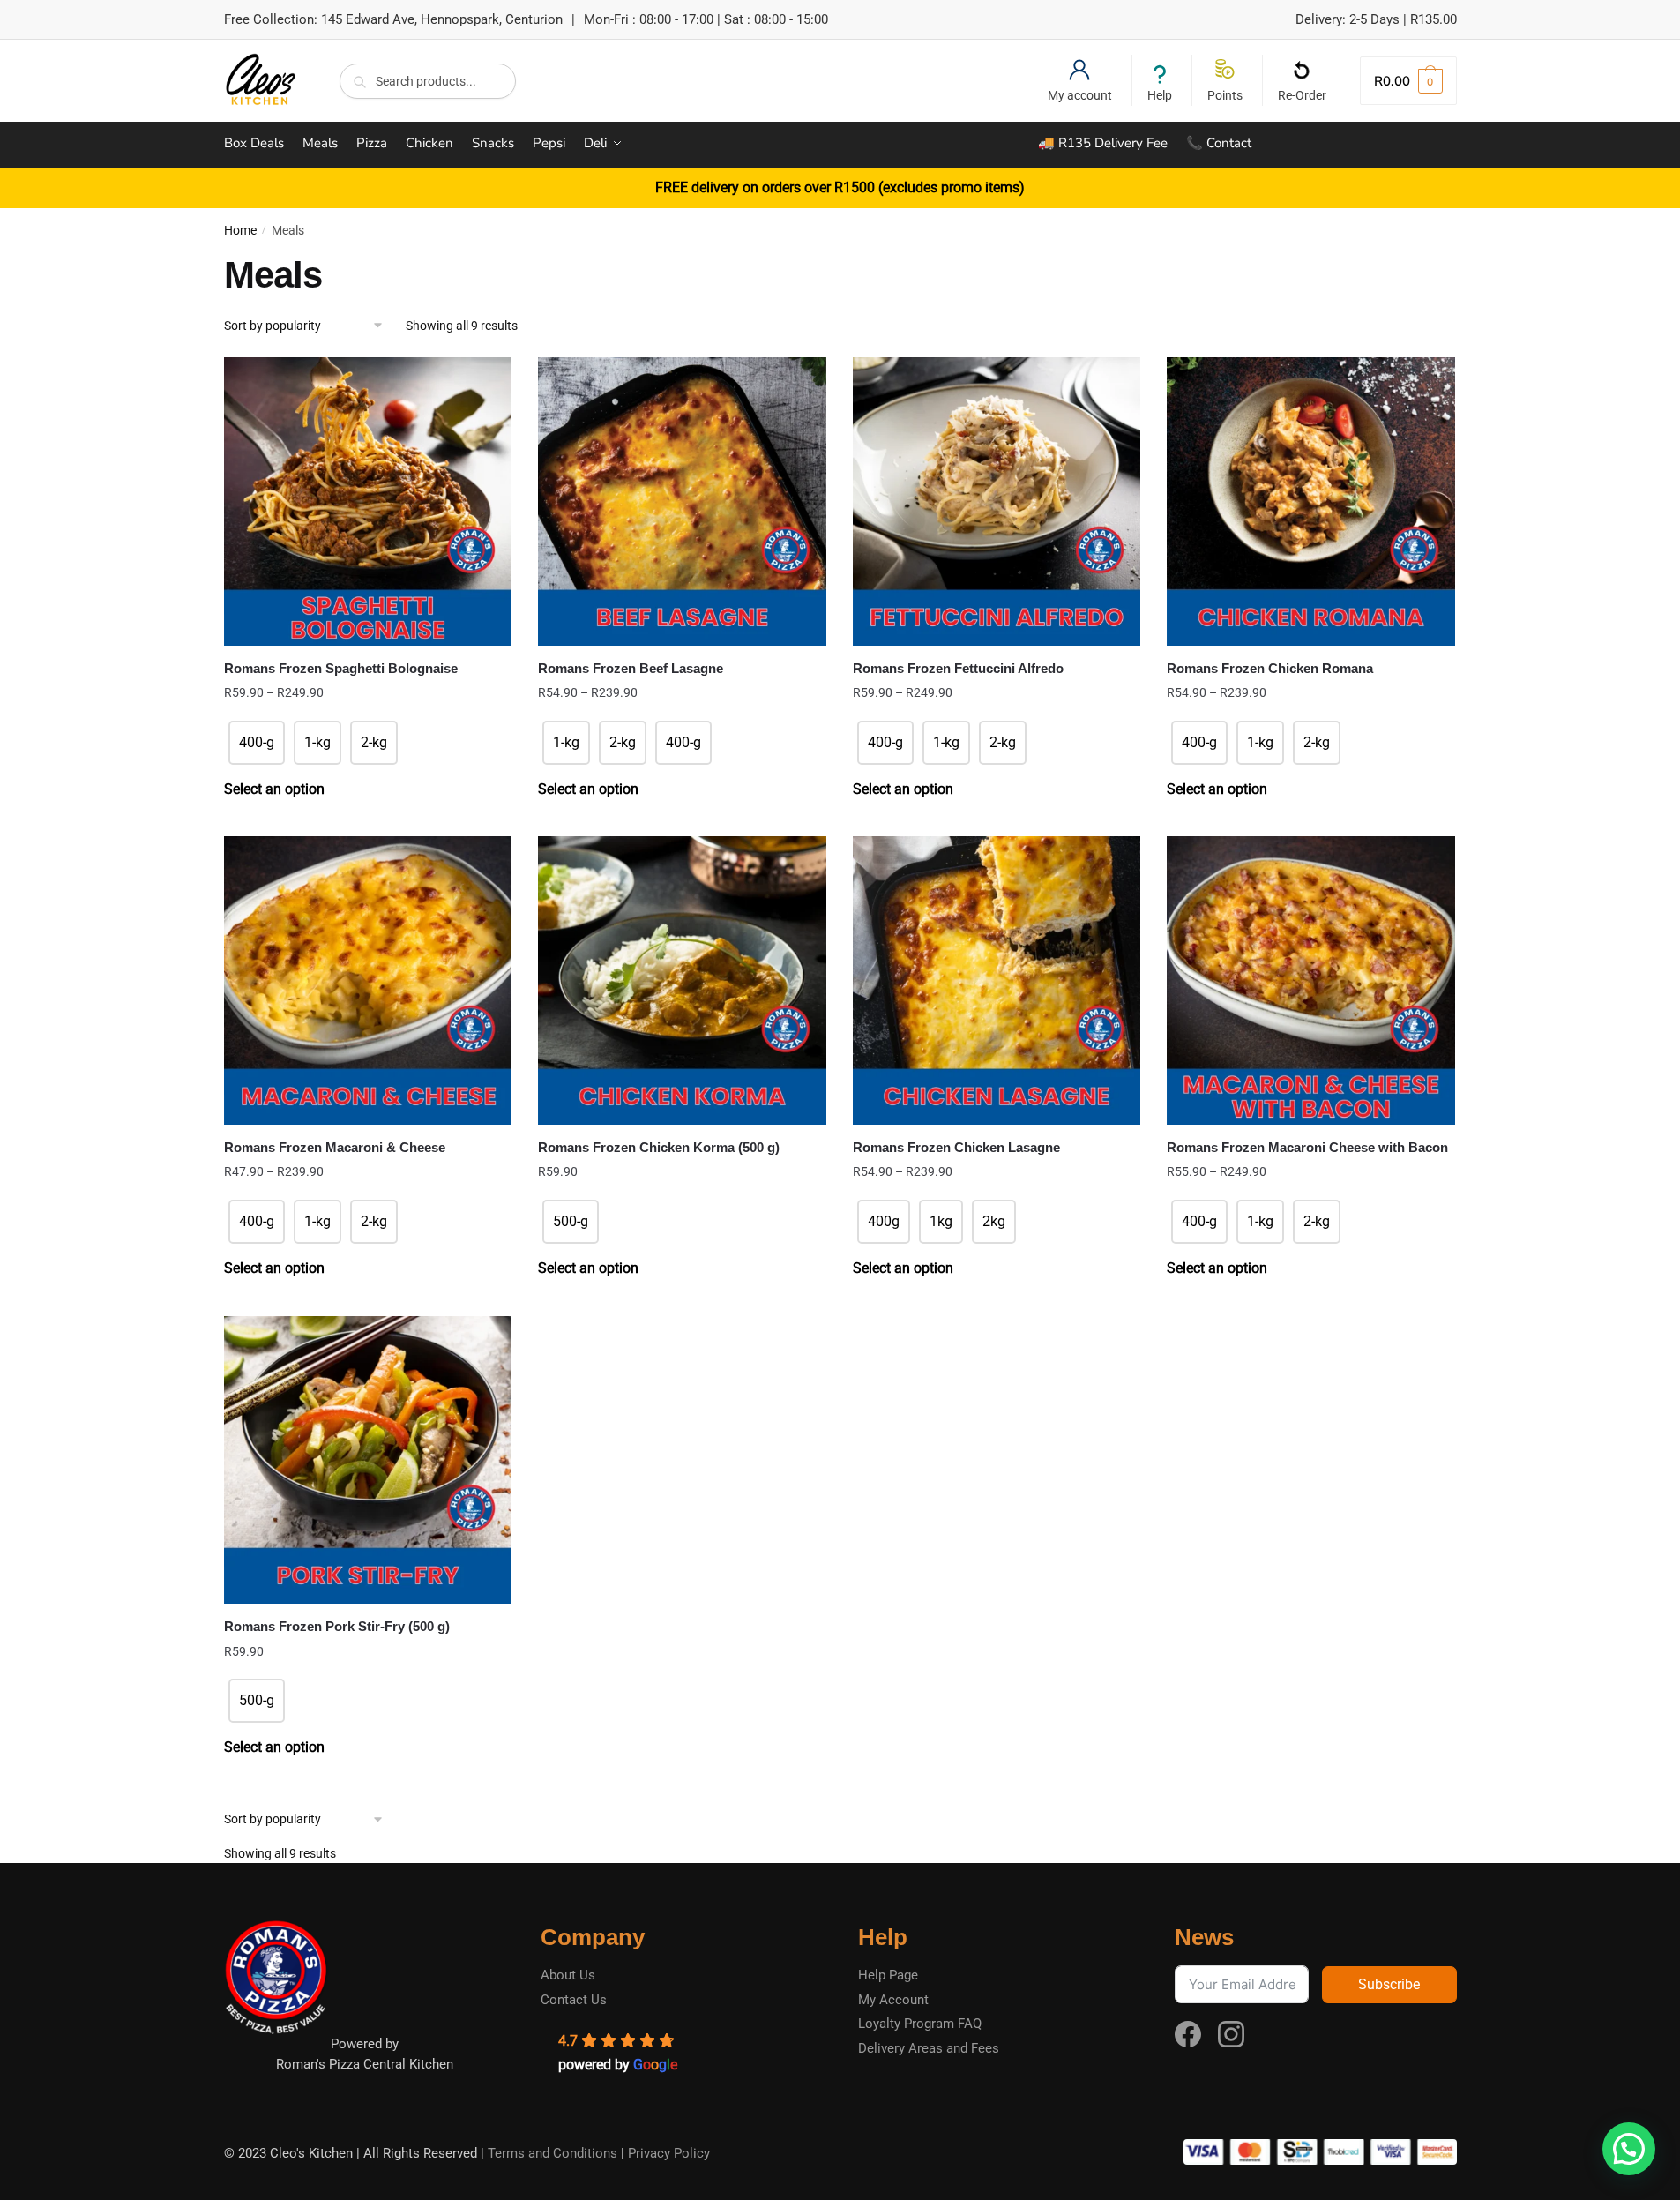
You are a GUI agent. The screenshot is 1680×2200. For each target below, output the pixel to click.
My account (1080, 95)
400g (884, 1221)
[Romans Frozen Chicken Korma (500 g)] (682, 980)
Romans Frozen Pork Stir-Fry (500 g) (337, 1626)
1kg (941, 1221)
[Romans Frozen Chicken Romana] (1311, 501)
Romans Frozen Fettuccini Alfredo (958, 668)
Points (1225, 95)
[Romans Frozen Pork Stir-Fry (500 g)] (368, 1460)
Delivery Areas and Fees (929, 2048)
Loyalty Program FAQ (920, 2024)
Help (1160, 95)
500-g (571, 1221)
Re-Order (1302, 95)
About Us (568, 1975)
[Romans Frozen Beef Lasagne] (682, 501)
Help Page (888, 1975)
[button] (1629, 2149)
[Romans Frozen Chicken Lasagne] (997, 980)
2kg (994, 1221)
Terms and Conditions (553, 2153)
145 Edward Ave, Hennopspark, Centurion (442, 19)
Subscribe (1389, 1984)
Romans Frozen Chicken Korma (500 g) (659, 1147)
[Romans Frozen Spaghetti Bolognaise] (368, 501)
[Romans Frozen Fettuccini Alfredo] (997, 501)
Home (240, 230)
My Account (893, 2000)
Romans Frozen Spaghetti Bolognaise (341, 668)
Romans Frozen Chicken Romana (1270, 668)
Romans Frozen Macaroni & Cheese (335, 1147)
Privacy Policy (669, 2153)
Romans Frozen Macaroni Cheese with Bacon (1307, 1147)
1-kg (317, 742)
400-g (257, 742)
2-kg (374, 742)
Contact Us (574, 2000)
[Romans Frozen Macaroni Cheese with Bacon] (1311, 980)
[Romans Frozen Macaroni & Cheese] (368, 980)
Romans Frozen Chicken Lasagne (956, 1147)
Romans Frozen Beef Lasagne (631, 668)
